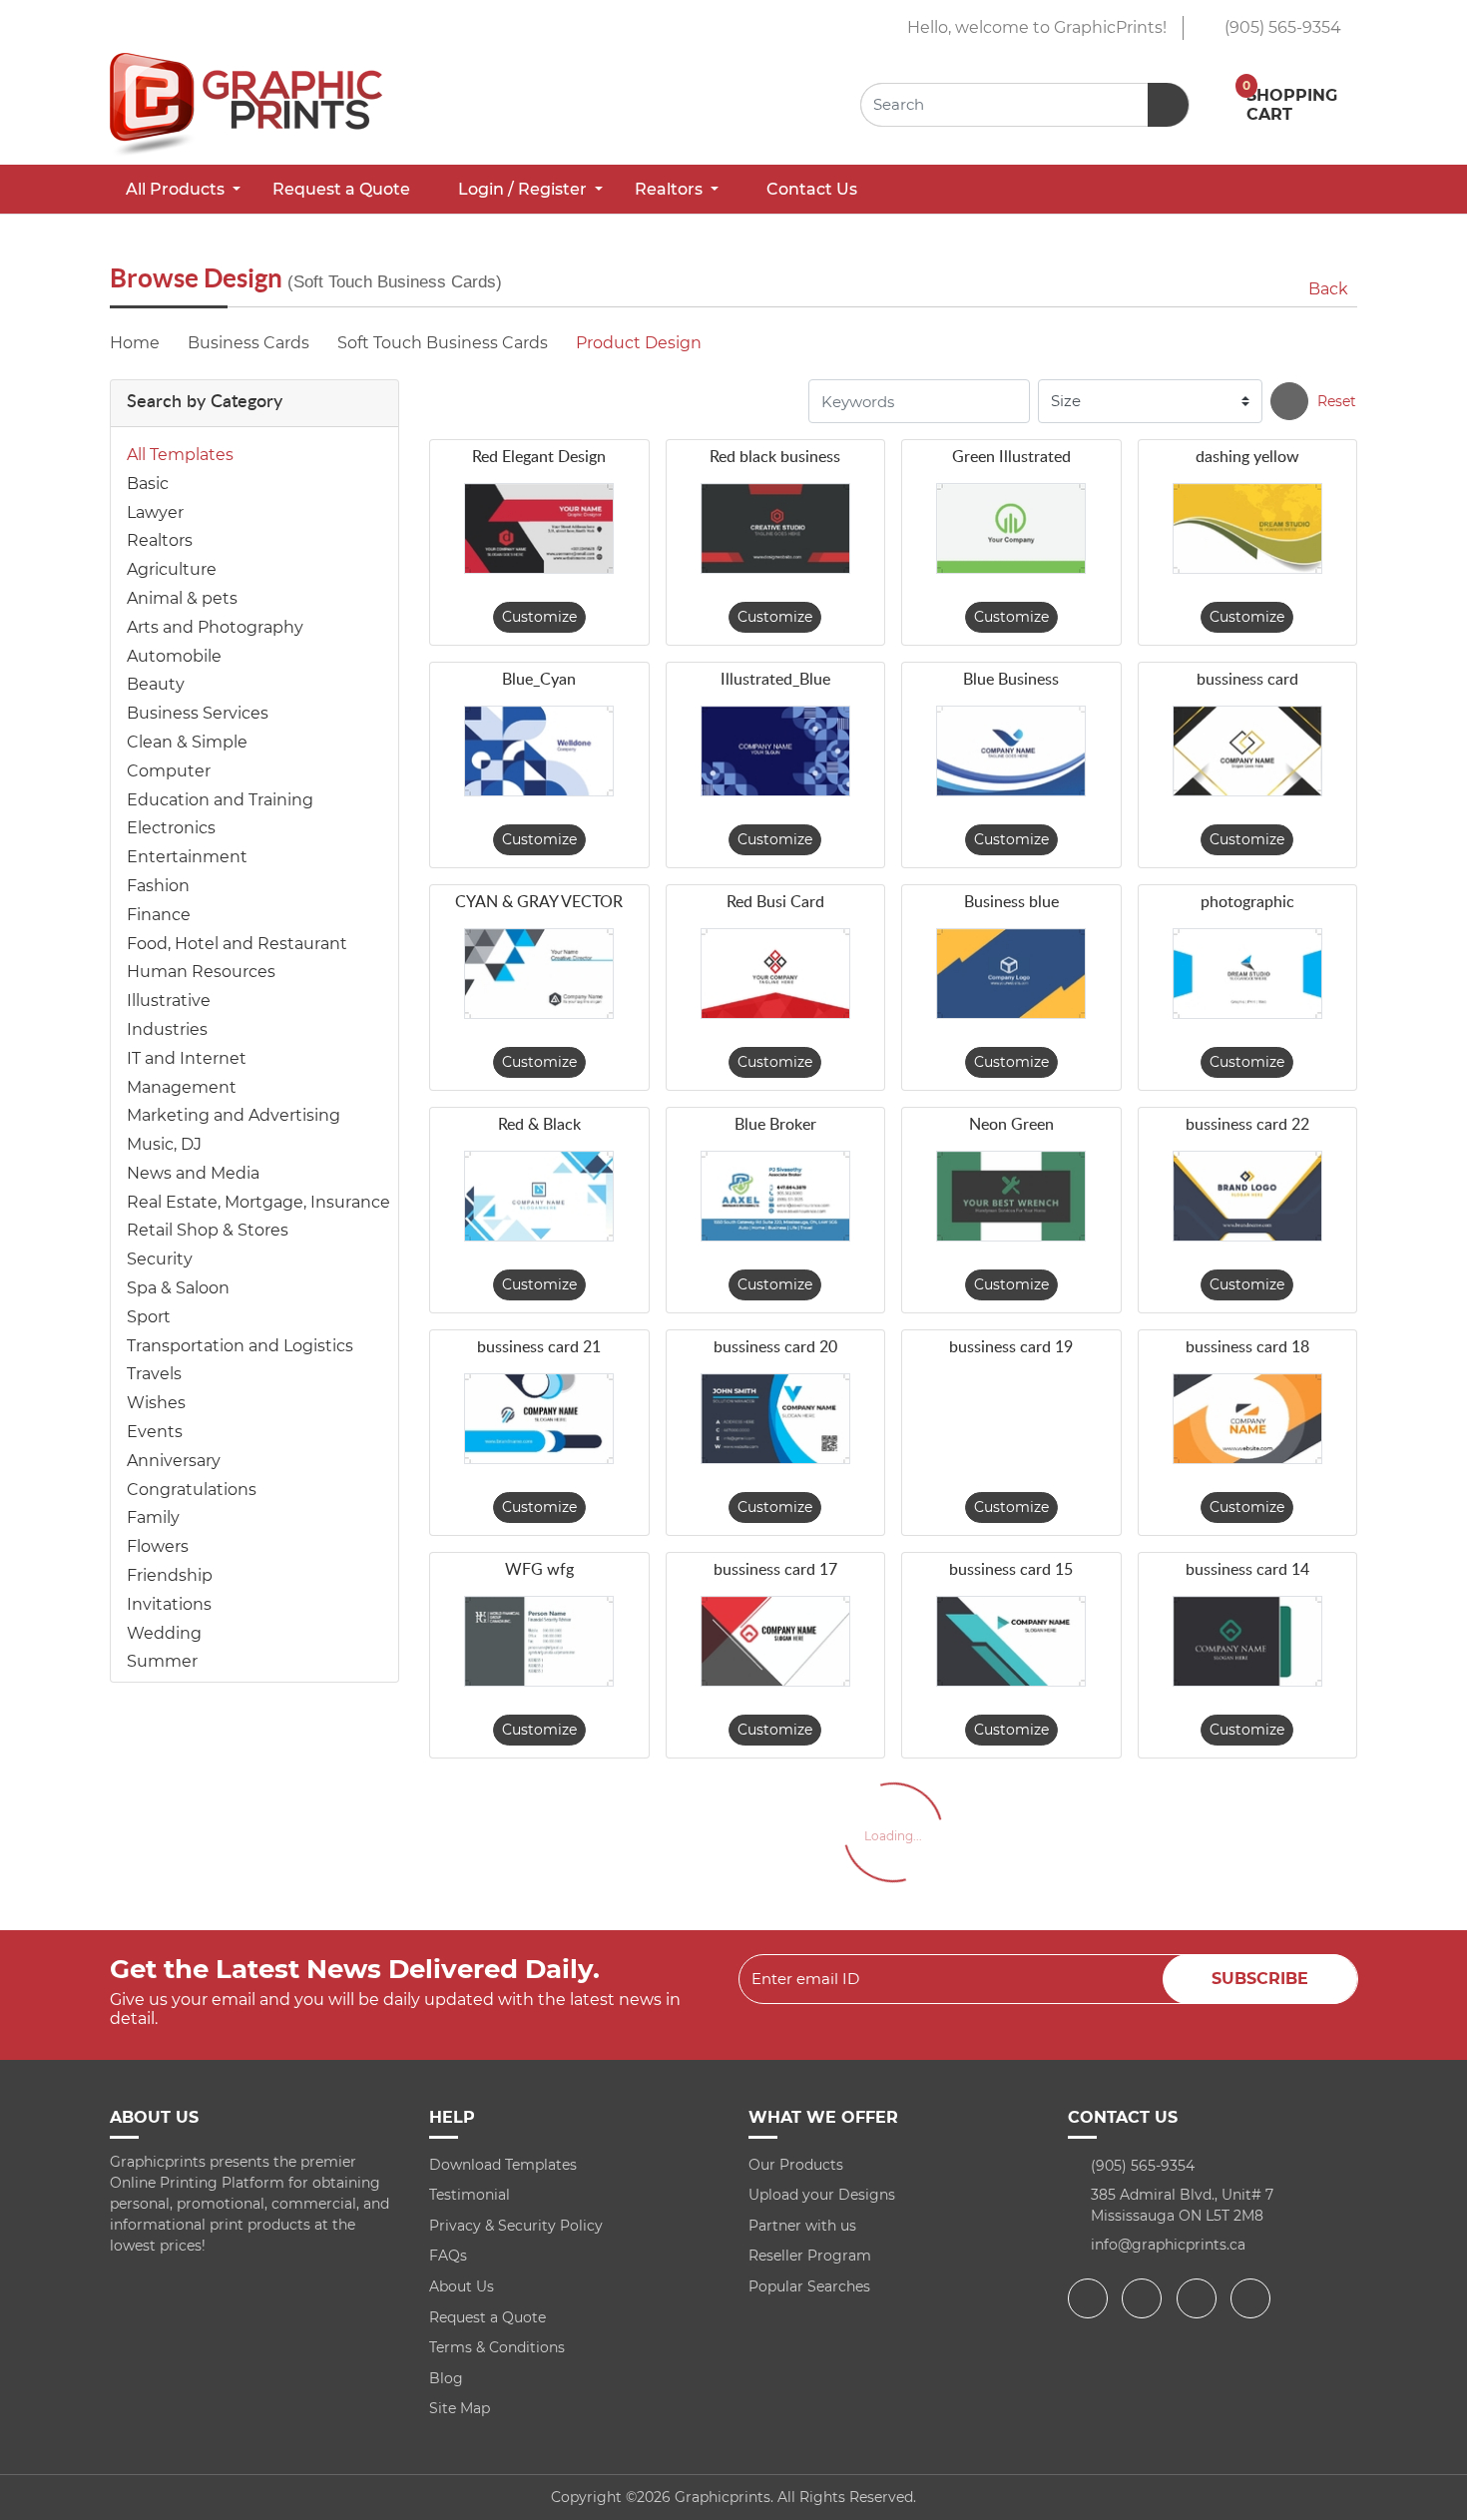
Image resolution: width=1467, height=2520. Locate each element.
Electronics (171, 828)
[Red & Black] (539, 1196)
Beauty (156, 684)
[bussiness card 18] (1247, 1419)
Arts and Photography (215, 627)
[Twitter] (1144, 2298)
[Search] (1289, 401)
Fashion (158, 886)
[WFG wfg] (539, 1641)
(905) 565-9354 (1281, 27)
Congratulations (192, 1490)
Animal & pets (182, 598)
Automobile (174, 656)
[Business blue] (1011, 974)
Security (160, 1259)
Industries (167, 1029)
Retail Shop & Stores (208, 1230)
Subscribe (1260, 1979)
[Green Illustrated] (1011, 528)
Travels (154, 1374)
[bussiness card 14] (1247, 1641)
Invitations (169, 1604)
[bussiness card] (1247, 751)
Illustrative (169, 1001)
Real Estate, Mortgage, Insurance (258, 1202)
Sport (149, 1317)
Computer (169, 771)
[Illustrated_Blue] (775, 751)
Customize (539, 617)
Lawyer (155, 512)
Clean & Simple (187, 742)
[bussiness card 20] (775, 1419)
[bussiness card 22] (1247, 1196)
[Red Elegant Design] (539, 528)
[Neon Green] (1011, 1196)
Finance (159, 915)
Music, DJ (164, 1144)
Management (182, 1087)
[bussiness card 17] (775, 1641)
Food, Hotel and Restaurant (237, 944)
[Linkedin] (1253, 2298)
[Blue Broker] (775, 1196)
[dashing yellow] (1247, 528)
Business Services (198, 713)
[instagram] (1199, 2298)
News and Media (193, 1173)
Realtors (160, 540)
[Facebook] (1090, 2298)
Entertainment (187, 857)
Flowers (158, 1546)
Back (1328, 289)
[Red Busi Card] (775, 974)
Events (155, 1432)
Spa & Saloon (178, 1288)
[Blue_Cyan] (539, 751)
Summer (162, 1661)
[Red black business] (775, 528)
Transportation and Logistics (240, 1346)
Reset (1337, 401)
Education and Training (220, 800)
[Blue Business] (1011, 751)
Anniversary (174, 1461)
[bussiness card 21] (539, 1419)
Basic (148, 484)
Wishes (156, 1403)
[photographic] (1247, 974)
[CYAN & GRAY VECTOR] (539, 974)
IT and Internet (187, 1058)
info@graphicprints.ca (1168, 2245)
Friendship (170, 1575)
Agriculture (172, 569)
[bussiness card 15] (1011, 1641)
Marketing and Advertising (234, 1115)
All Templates (180, 455)
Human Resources (201, 972)
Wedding (164, 1633)
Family (153, 1517)
